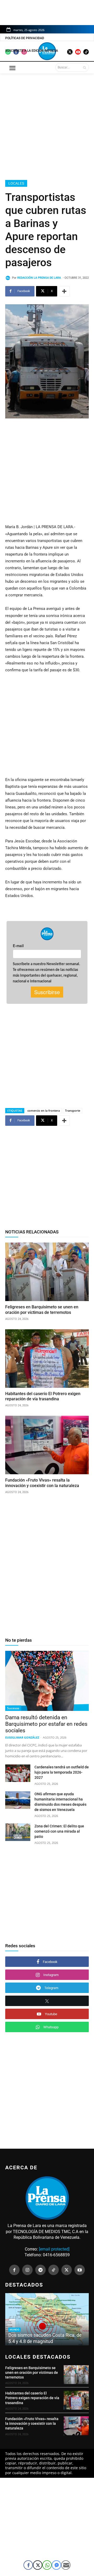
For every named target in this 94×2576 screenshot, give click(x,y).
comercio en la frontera (44, 1111)
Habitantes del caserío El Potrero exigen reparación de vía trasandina (43, 1396)
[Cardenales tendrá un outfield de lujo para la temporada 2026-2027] (18, 1773)
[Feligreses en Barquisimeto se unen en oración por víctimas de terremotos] (47, 1272)
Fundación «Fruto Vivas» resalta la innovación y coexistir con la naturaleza (42, 1483)
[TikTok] (54, 2270)
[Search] (84, 67)
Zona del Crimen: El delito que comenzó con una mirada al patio (59, 1831)
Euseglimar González (22, 1737)
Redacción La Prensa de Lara (39, 278)
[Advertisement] (47, 126)
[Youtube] (80, 2270)
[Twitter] (67, 2270)
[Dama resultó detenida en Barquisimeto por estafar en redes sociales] (47, 1681)
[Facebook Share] (28, 2565)
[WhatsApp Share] (47, 2565)
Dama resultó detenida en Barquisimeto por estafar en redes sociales (46, 1724)
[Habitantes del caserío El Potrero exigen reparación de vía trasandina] (47, 1359)
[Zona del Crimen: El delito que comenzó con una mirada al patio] (18, 1832)
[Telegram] (40, 2270)
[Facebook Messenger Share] (56, 2565)
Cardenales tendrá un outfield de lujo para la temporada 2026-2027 (62, 1772)
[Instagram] (27, 2270)
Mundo (14, 2330)
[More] (64, 291)
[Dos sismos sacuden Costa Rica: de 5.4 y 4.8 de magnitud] (47, 2319)
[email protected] (54, 2249)
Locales (16, 183)
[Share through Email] (66, 2565)
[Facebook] (14, 2270)
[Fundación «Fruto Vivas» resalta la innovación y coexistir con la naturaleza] (47, 1445)
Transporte (73, 1111)
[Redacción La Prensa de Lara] (9, 278)
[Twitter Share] (38, 2565)
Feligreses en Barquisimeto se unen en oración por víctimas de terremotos (32, 2373)
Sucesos (13, 1708)
